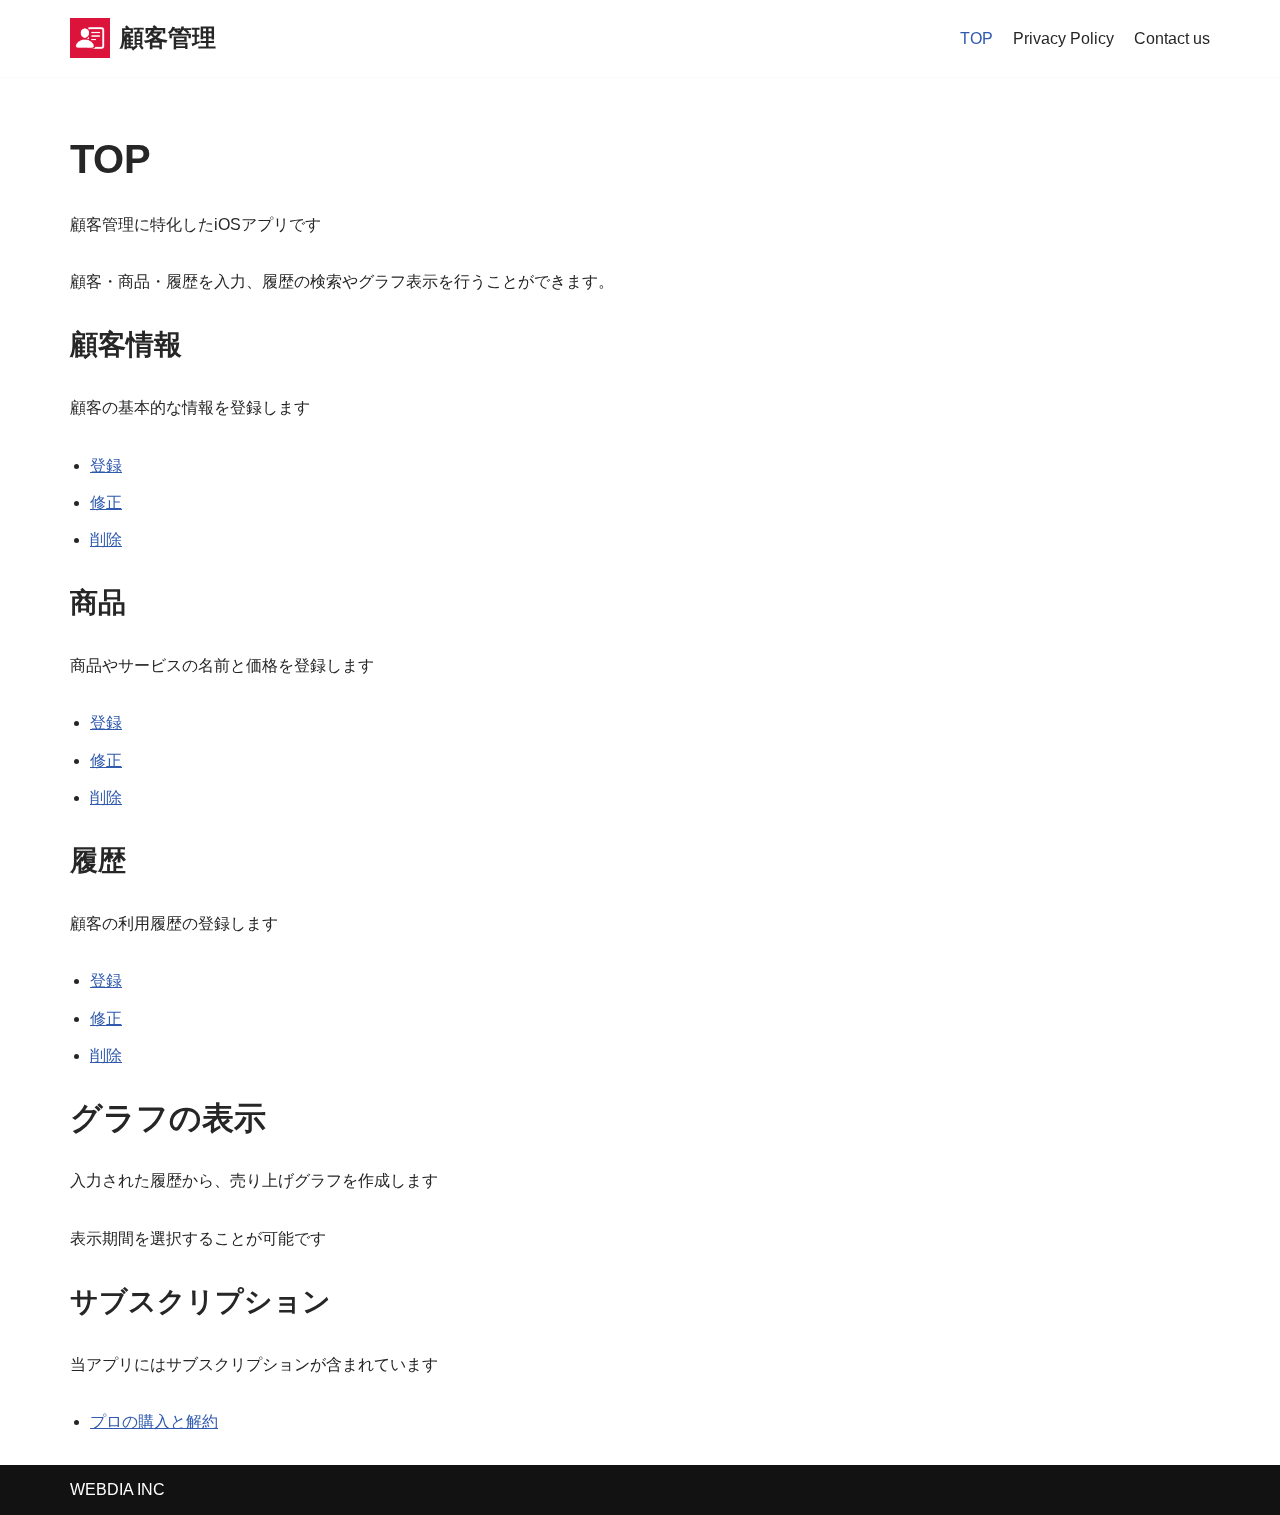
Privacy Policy (1063, 38)
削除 (106, 539)
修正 (106, 502)
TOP (976, 38)
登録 (106, 465)
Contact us (1172, 38)
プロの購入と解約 (154, 1421)
